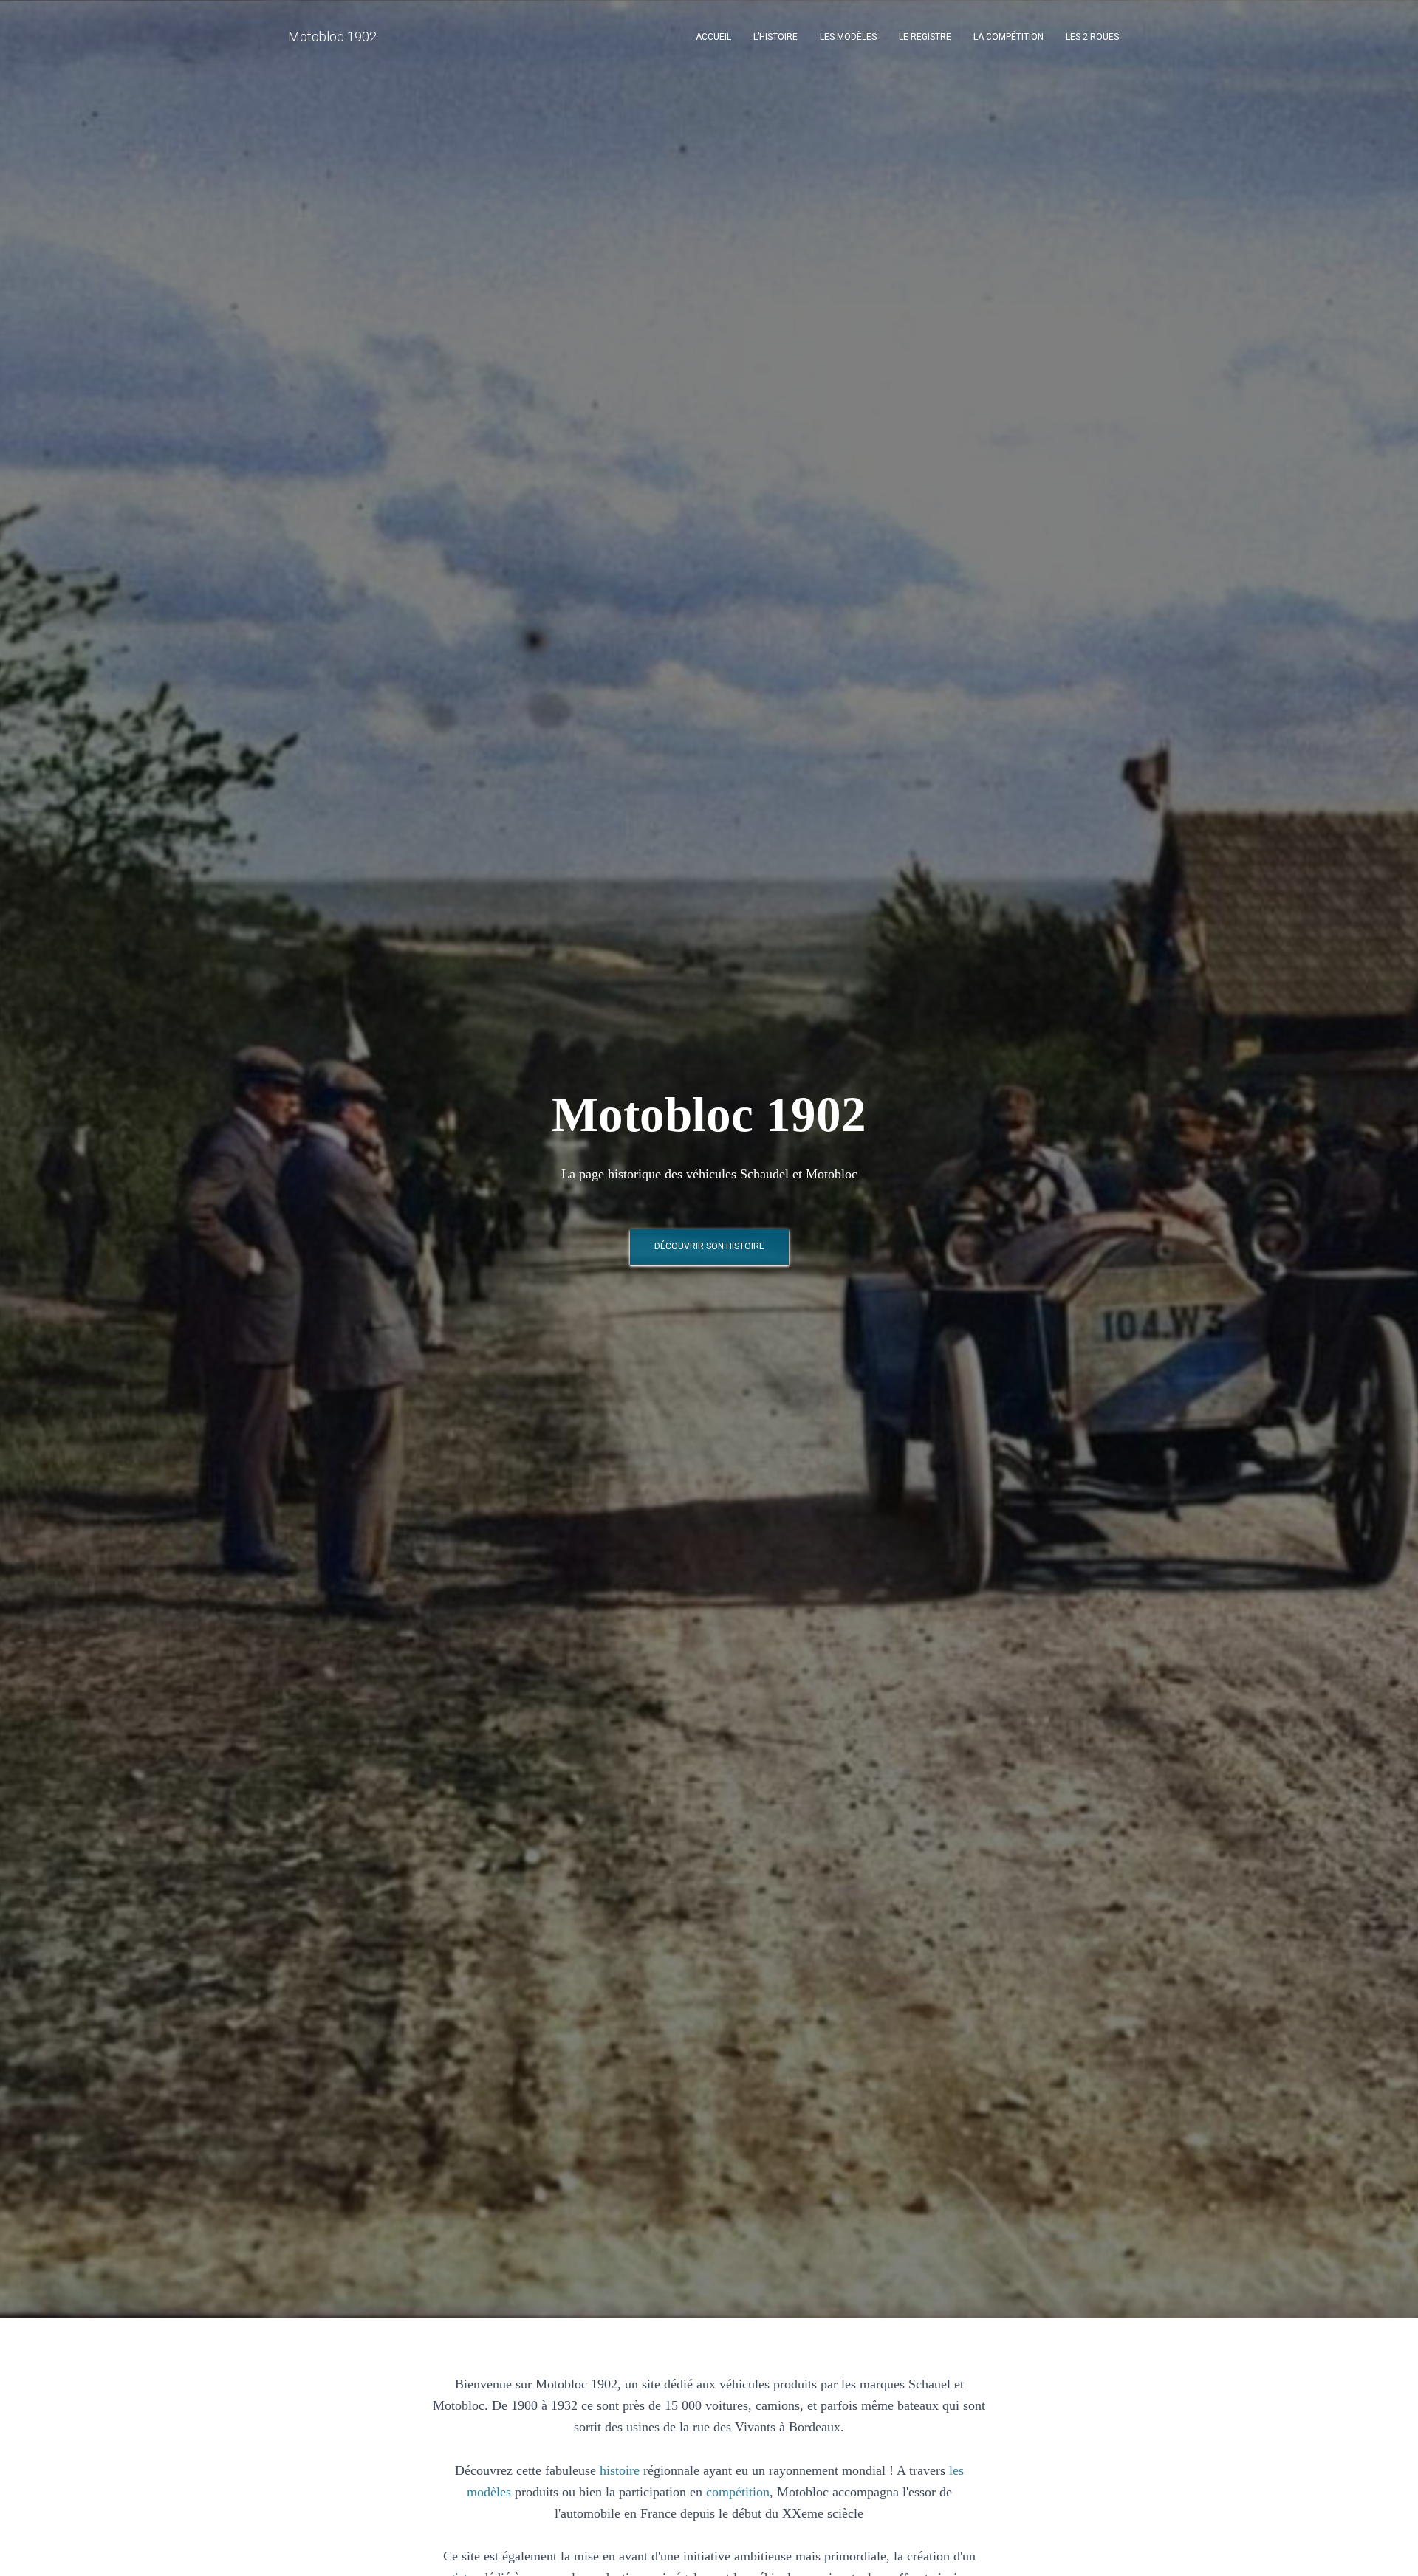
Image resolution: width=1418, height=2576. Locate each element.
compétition (738, 2492)
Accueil (713, 37)
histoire (620, 2470)
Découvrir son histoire (709, 1246)
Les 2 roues (1092, 37)
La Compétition (1008, 37)
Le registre (925, 37)
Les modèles (848, 37)
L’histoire (775, 37)
